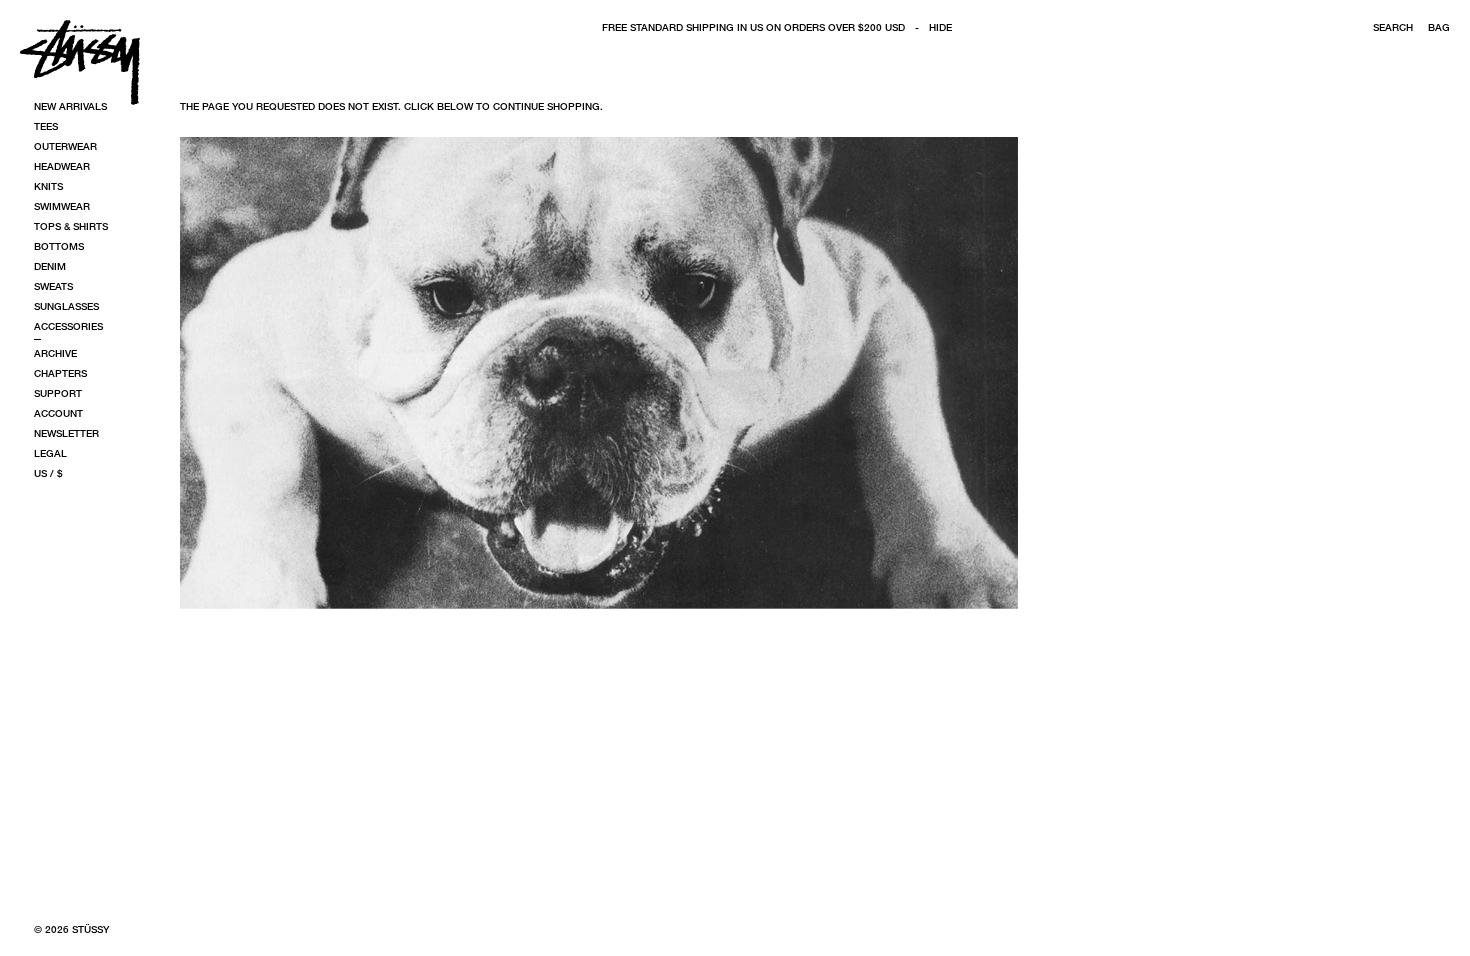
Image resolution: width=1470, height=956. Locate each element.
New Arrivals (70, 106)
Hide (940, 27)
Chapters (60, 373)
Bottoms (59, 246)
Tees (46, 126)
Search (1393, 27)
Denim (50, 266)
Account (58, 413)
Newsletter (66, 433)
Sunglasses (66, 306)
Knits (48, 186)
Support (58, 393)
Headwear (62, 166)
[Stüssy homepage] (80, 62)
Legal (50, 453)
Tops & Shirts (71, 226)
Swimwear (62, 206)
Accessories (68, 326)
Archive (55, 353)
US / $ (48, 473)
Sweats (53, 286)
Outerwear (65, 146)
